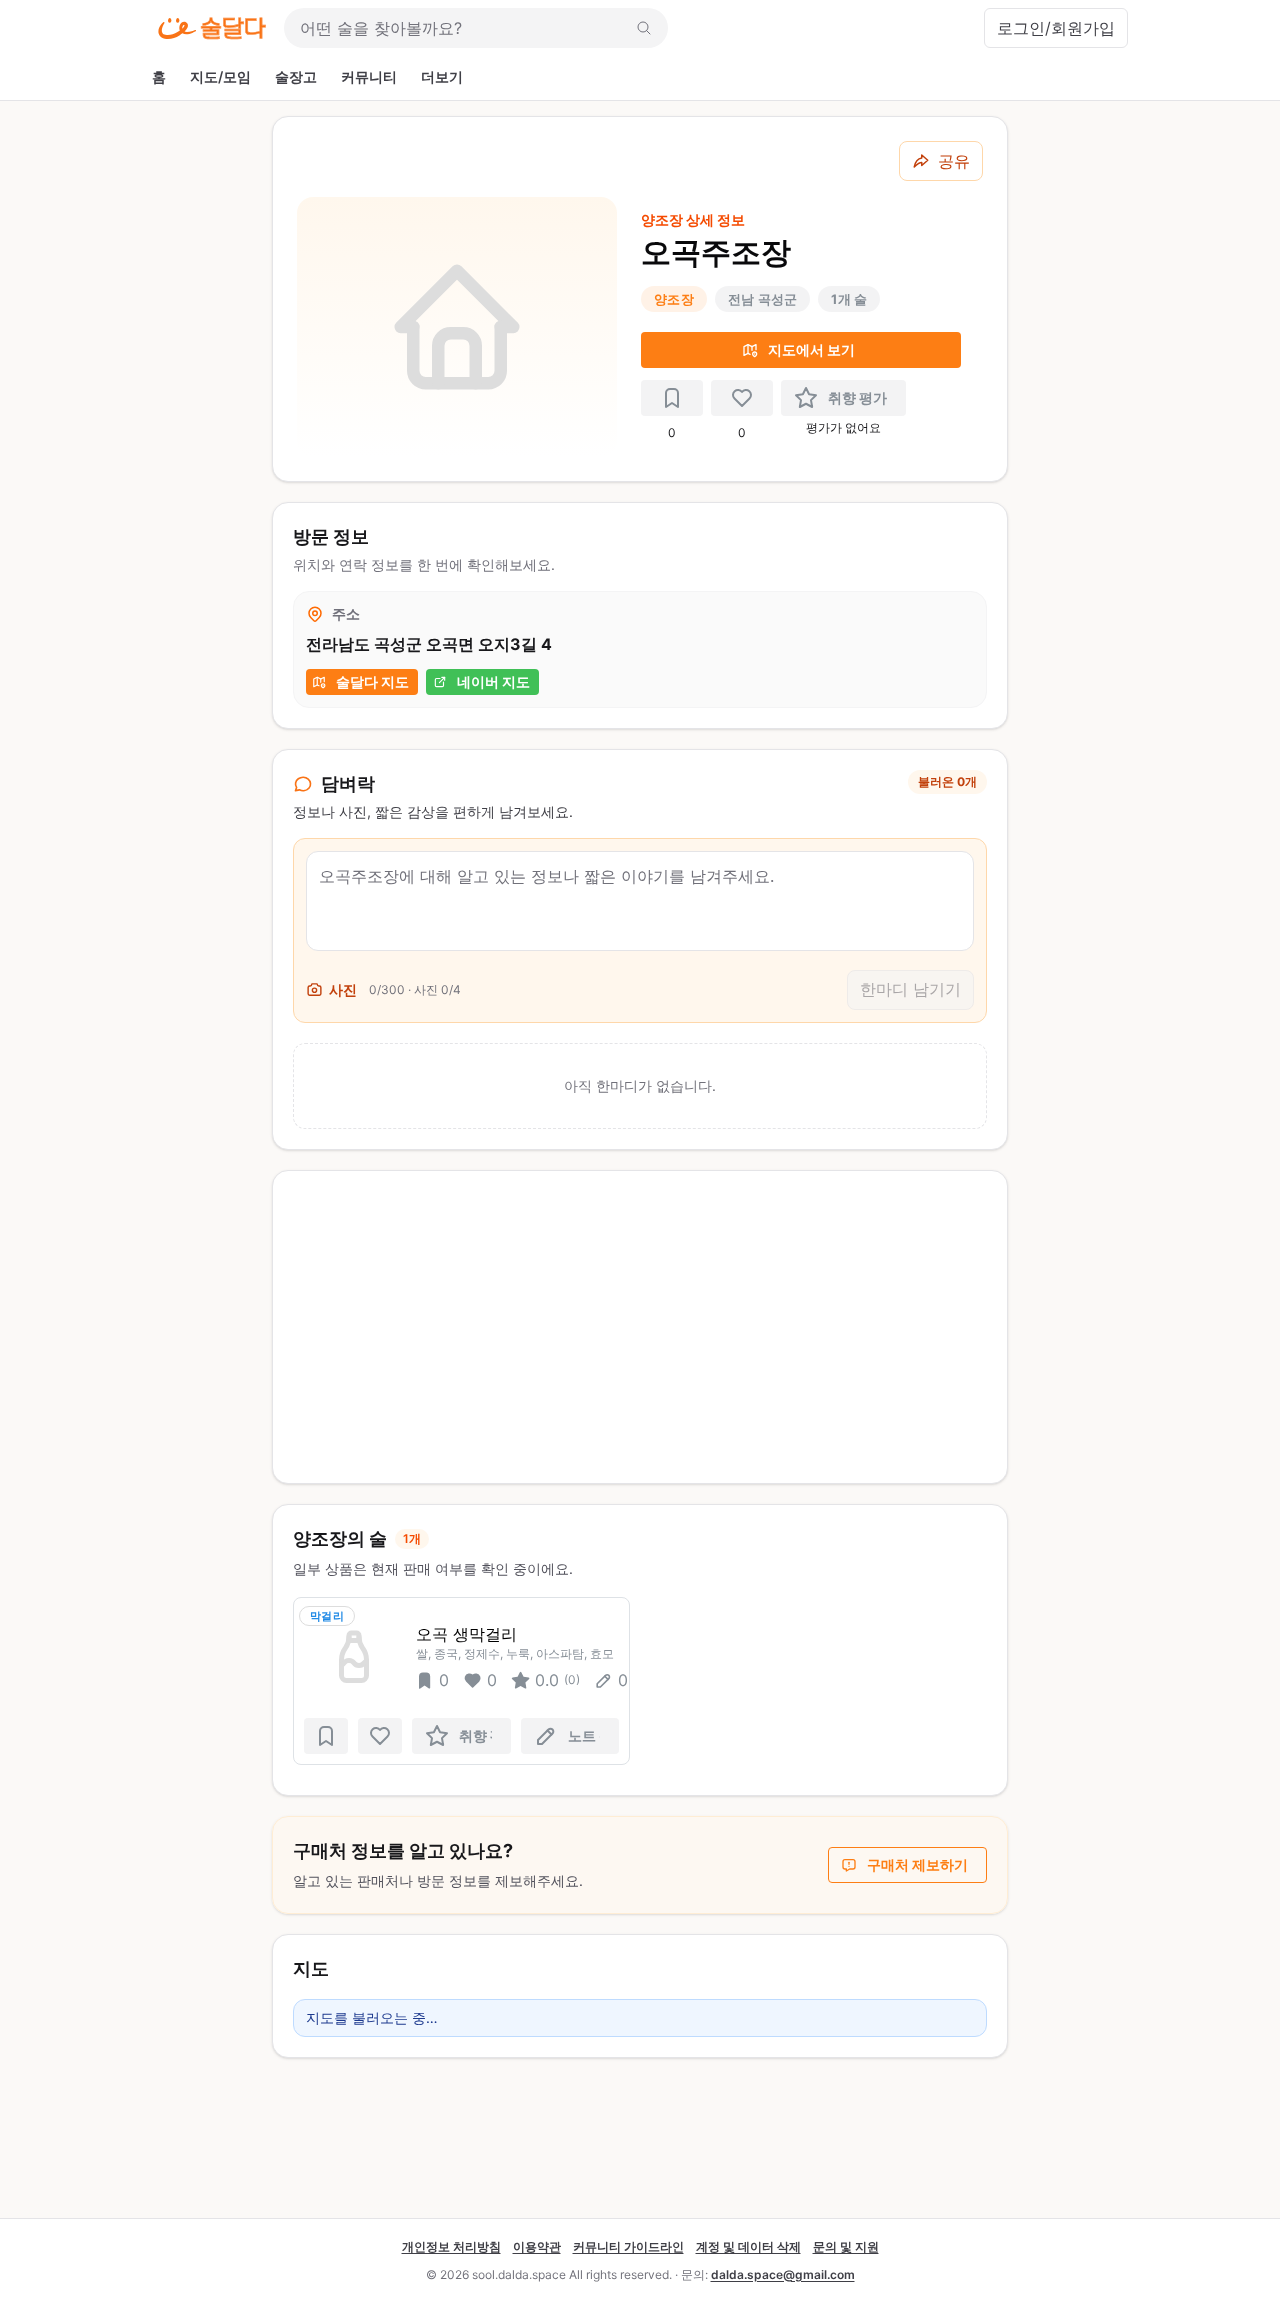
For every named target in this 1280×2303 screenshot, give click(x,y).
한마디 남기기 (910, 989)
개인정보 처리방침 (451, 2246)
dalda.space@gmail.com (783, 2274)
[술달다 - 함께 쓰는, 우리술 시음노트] (212, 28)
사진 (343, 989)
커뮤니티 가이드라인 (628, 2246)
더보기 (442, 76)
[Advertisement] (640, 1327)
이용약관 (537, 2246)
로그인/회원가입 (1056, 28)
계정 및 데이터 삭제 (748, 2246)
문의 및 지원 (846, 2246)
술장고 (296, 76)
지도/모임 (220, 76)
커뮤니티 (369, 76)
